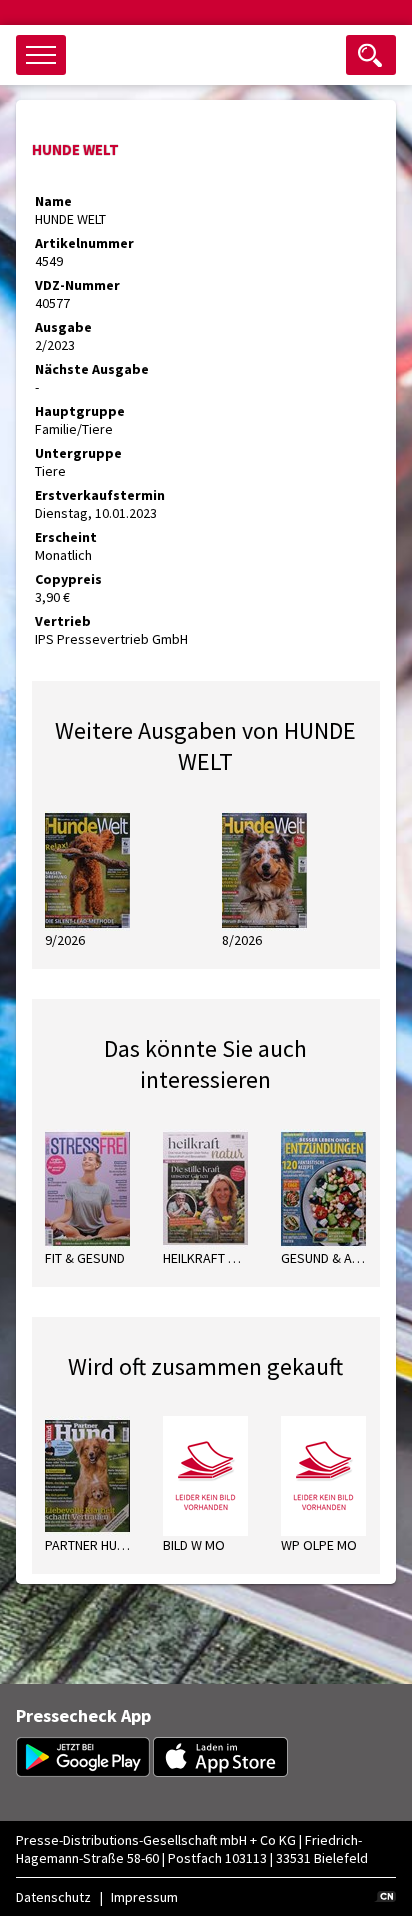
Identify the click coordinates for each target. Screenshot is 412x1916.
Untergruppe (78, 453)
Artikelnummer (84, 243)
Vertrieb (63, 621)
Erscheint (66, 537)
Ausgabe (63, 327)
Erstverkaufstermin (100, 495)
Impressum (144, 1897)
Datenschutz (53, 1897)
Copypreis (68, 579)
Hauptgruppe (80, 411)
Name (53, 201)
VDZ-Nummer (77, 285)
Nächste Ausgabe (92, 369)
